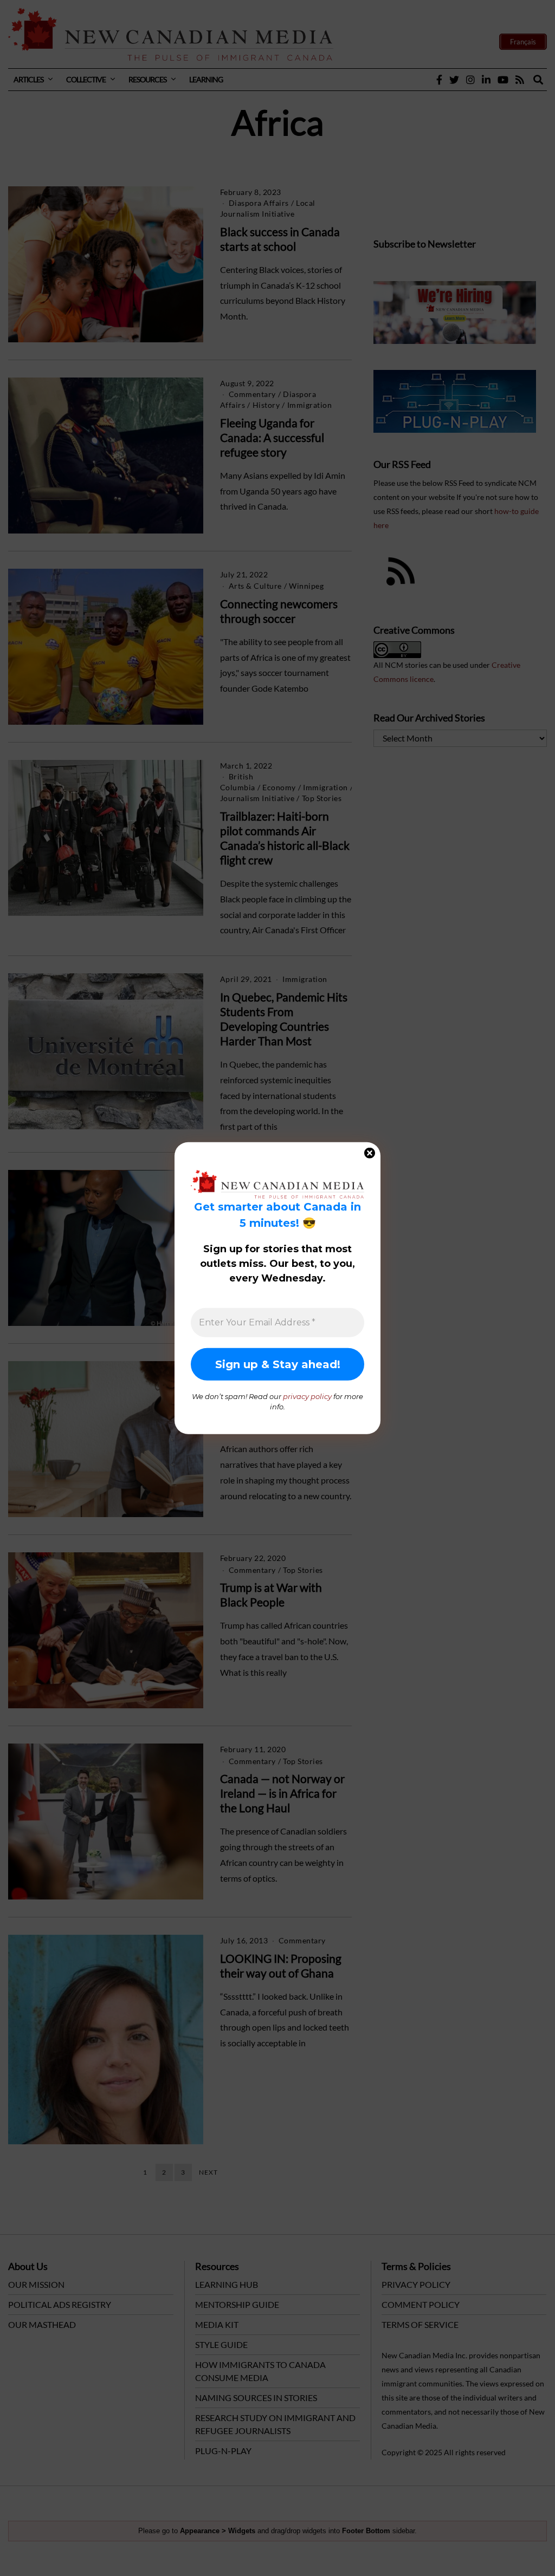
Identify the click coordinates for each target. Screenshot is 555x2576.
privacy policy (307, 1396)
